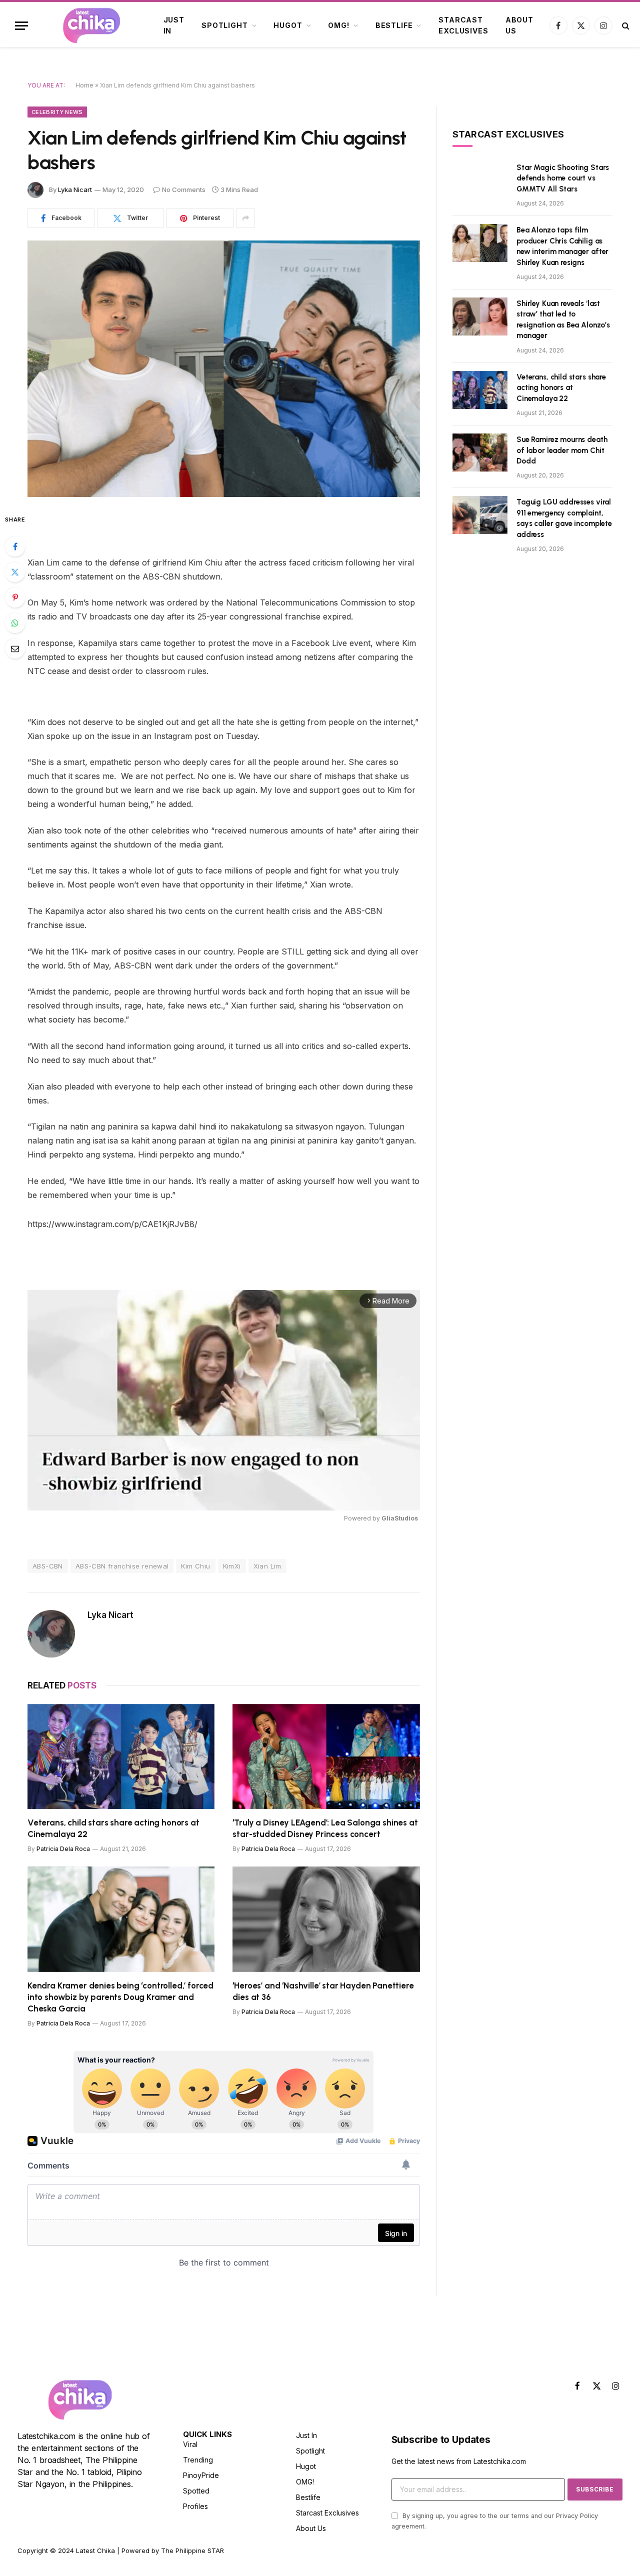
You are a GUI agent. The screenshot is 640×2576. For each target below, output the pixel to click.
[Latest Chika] (91, 25)
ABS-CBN (48, 1566)
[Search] (625, 26)
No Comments (184, 189)
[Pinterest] (15, 597)
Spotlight (225, 25)
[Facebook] (15, 546)
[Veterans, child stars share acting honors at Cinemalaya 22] (121, 1757)
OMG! (338, 25)
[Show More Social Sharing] (245, 218)
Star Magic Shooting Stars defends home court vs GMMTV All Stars (563, 178)
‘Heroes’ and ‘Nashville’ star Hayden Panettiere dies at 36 (323, 1991)
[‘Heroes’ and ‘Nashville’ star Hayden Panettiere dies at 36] (326, 1919)
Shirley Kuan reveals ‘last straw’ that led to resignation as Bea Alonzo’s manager (563, 319)
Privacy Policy (577, 2516)
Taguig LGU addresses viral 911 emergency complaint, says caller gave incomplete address (564, 518)
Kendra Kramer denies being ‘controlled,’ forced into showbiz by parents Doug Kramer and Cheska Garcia (120, 1997)
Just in (174, 25)
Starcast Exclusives (463, 25)
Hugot (288, 25)
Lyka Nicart (75, 189)
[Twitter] (15, 572)
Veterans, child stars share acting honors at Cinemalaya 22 (113, 1828)
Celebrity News (57, 112)
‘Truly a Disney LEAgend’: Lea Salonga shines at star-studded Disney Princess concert (325, 1828)
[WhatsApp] (15, 623)
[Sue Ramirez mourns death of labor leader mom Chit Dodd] (480, 452)
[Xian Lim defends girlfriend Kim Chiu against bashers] (224, 369)
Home (84, 85)
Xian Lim (267, 1566)
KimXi (232, 1566)
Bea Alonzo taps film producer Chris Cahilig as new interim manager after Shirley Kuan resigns (562, 246)
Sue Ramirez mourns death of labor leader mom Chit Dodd (562, 450)
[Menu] (21, 26)
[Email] (15, 648)
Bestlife (394, 25)
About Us (519, 25)
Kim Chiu (195, 1566)
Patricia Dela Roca (63, 1849)
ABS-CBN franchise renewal (122, 1566)
